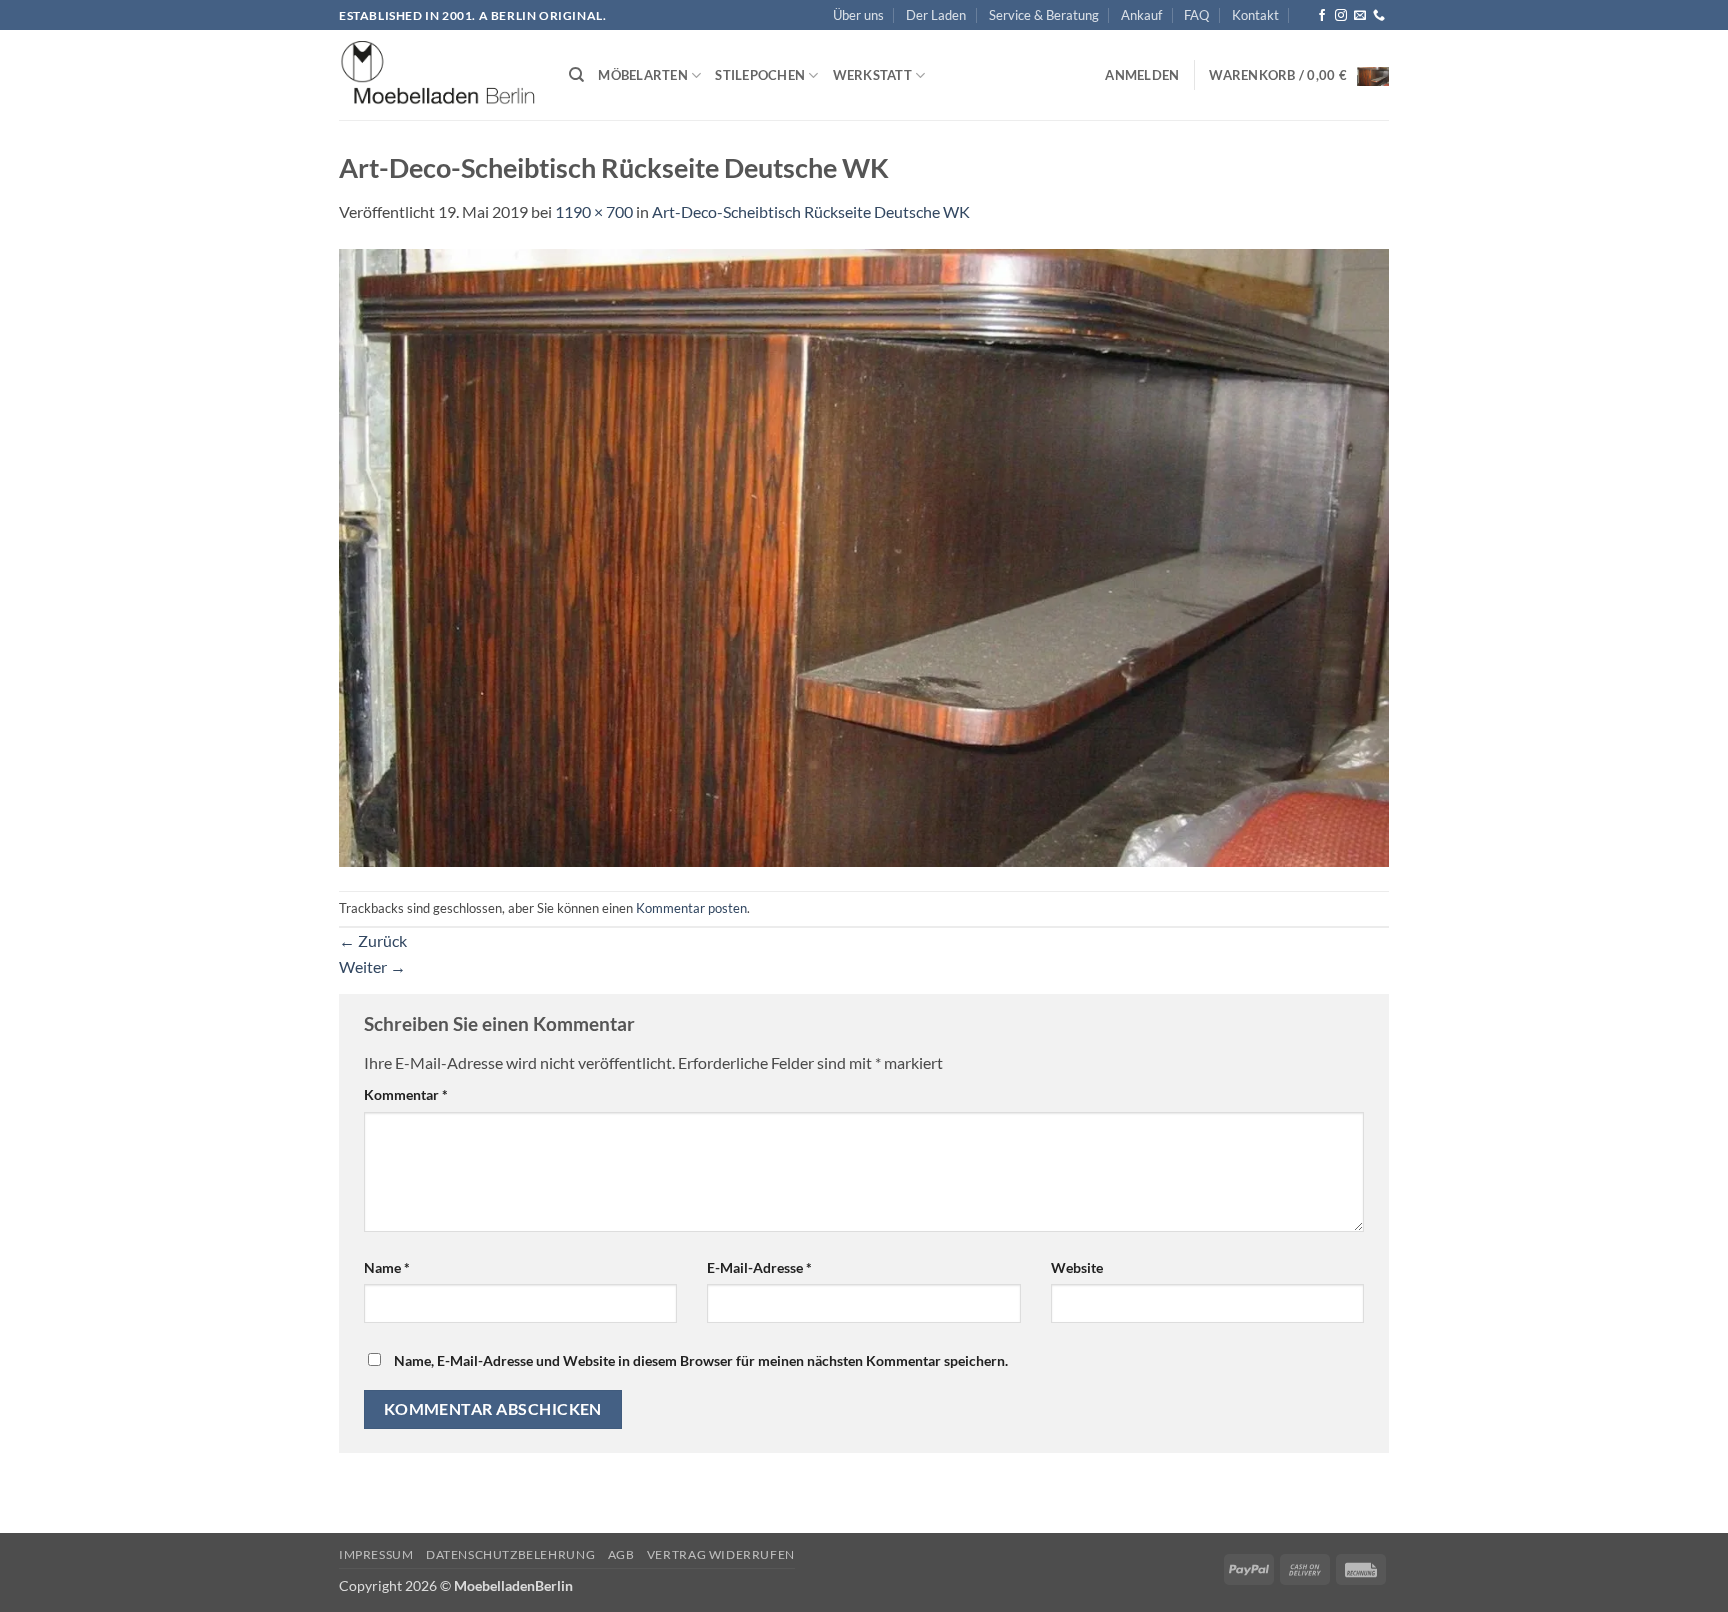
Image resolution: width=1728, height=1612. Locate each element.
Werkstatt (872, 75)
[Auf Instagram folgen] (1341, 16)
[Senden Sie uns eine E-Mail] (1360, 16)
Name (387, 1267)
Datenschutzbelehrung (510, 1554)
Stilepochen (760, 75)
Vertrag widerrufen (721, 1554)
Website (1077, 1267)
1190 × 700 (594, 211)
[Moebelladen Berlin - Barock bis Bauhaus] (439, 76)
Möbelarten (643, 75)
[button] (1142, 75)
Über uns (858, 15)
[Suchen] (576, 75)
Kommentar (406, 1094)
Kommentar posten (691, 908)
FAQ (1196, 15)
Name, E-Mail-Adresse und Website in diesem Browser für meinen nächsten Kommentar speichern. (701, 1360)
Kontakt (1255, 15)
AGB (621, 1554)
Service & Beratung (1044, 15)
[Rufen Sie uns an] (1379, 16)
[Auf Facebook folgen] (1322, 16)
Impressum (376, 1554)
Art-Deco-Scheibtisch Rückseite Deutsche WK (811, 211)
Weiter (372, 966)
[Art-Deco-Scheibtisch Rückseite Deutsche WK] (864, 555)
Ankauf (1141, 15)
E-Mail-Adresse (759, 1267)
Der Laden (936, 15)
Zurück (373, 940)
